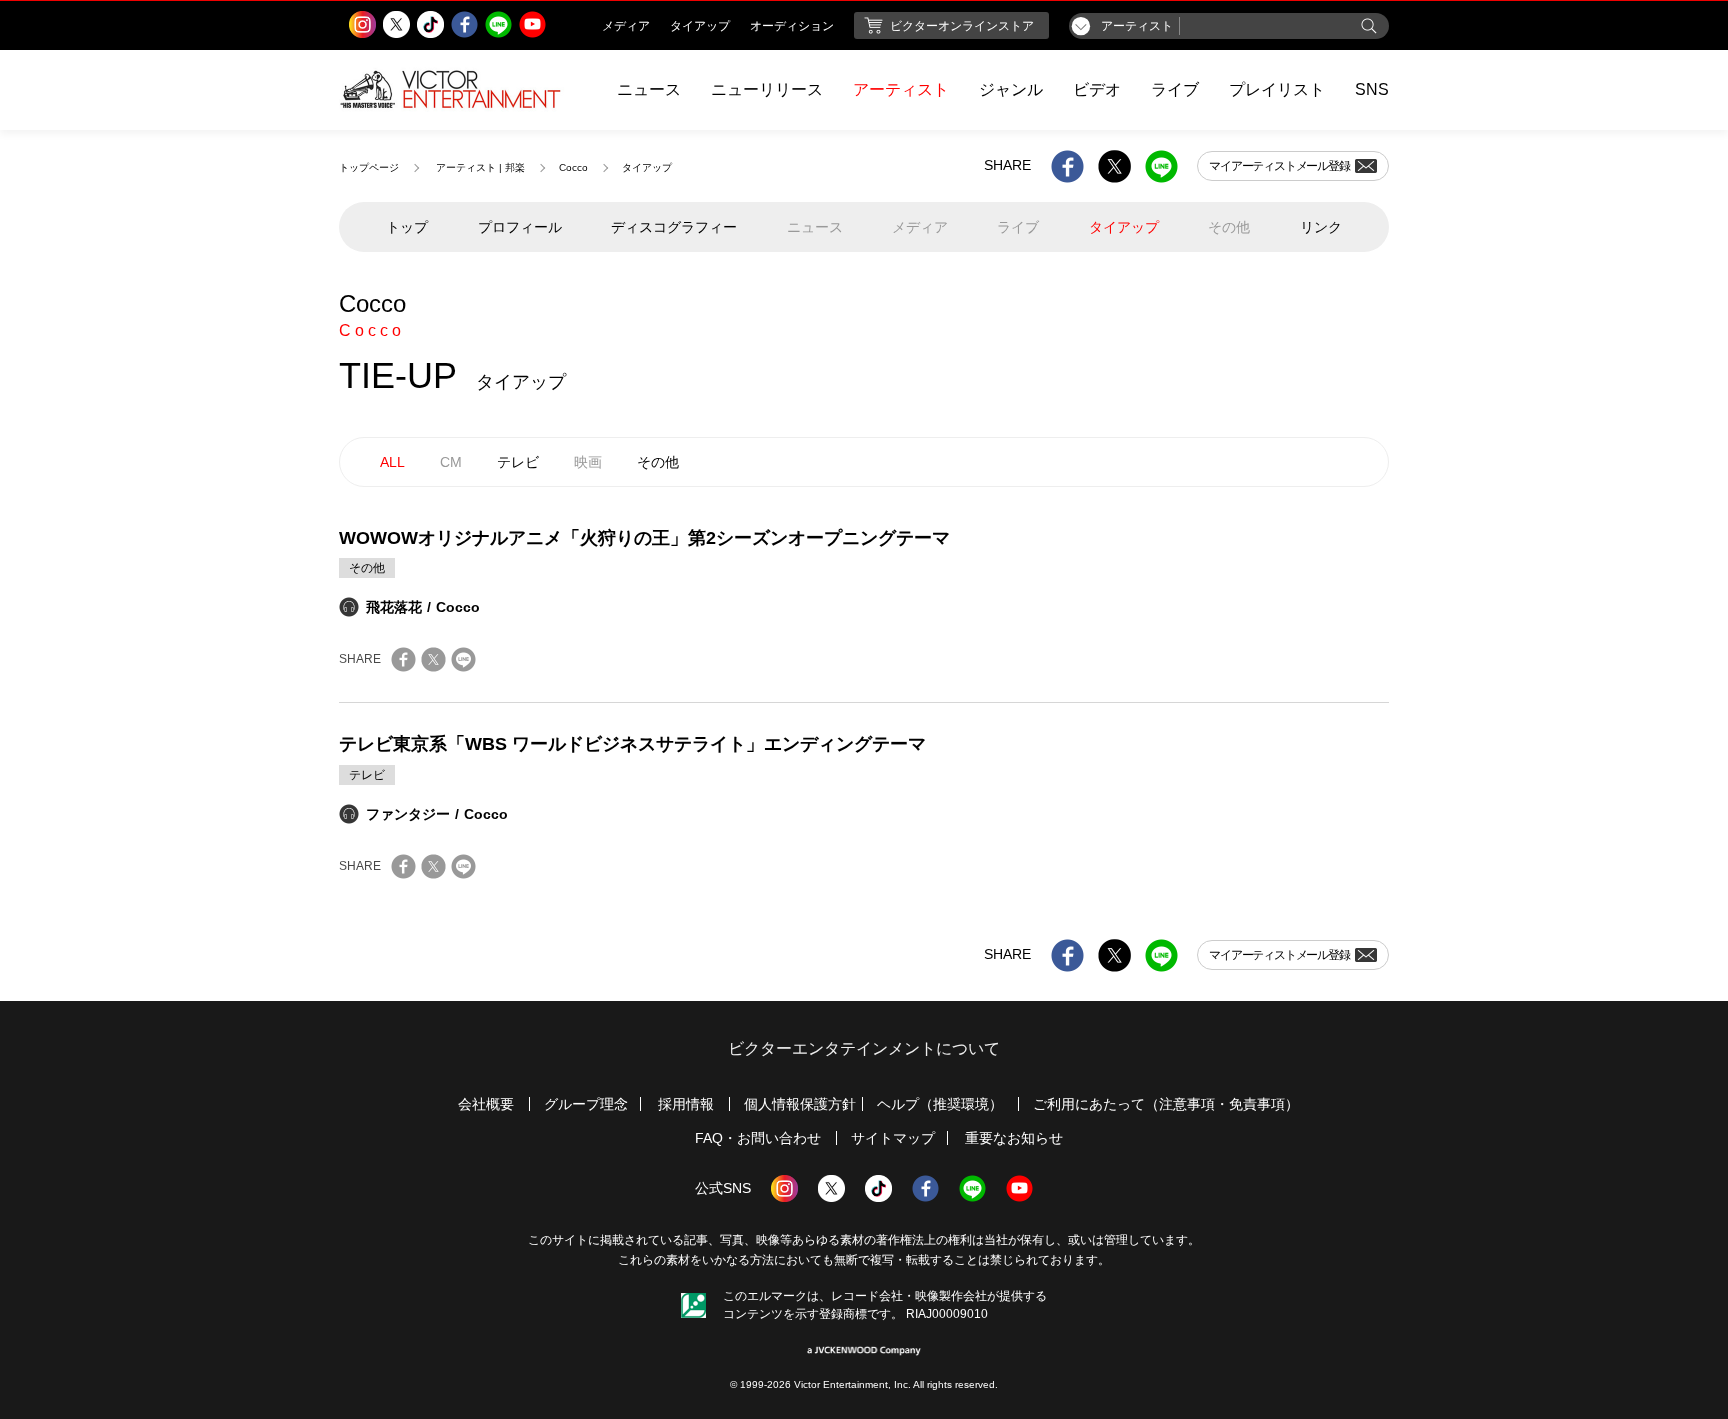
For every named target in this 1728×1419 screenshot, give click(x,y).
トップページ (369, 167)
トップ (407, 227)
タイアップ (1124, 227)
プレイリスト (1277, 89)
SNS (1372, 89)
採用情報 (686, 1104)
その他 (658, 462)
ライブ (1175, 89)
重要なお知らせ (1014, 1138)
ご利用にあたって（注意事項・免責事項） (1166, 1104)
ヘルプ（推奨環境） (940, 1104)
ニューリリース (767, 89)
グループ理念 (586, 1104)
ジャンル (1011, 89)
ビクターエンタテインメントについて (864, 1048)
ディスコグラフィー (674, 227)
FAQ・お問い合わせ (758, 1138)
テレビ (518, 462)
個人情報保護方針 (800, 1104)
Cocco (573, 167)
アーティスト (901, 89)
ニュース (649, 89)
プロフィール (520, 227)
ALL (392, 462)
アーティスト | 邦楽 (480, 167)
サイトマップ (893, 1138)
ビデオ (1097, 89)
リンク (1321, 227)
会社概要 (486, 1104)
